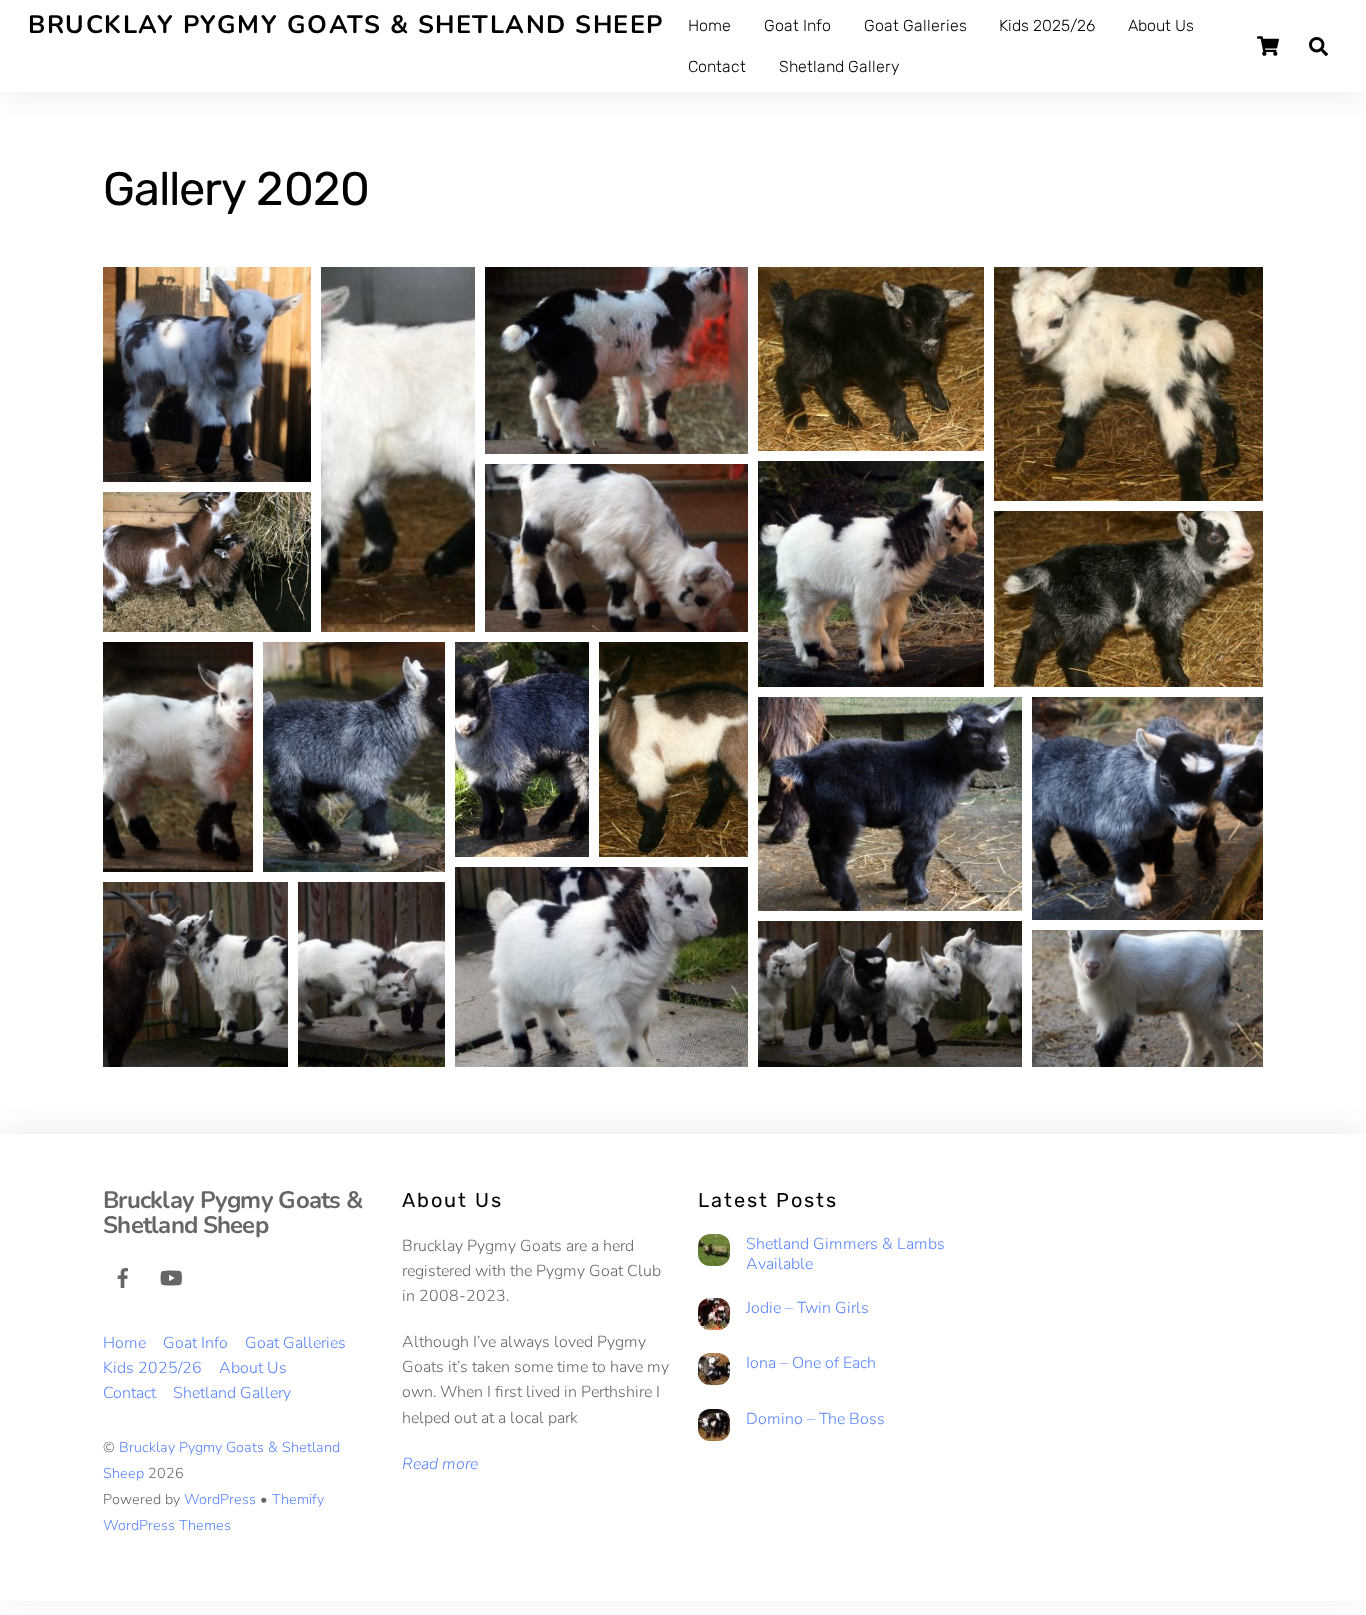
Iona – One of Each (811, 1363)
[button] (207, 374)
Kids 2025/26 (1047, 25)
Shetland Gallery (839, 66)
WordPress (220, 1499)
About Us (1161, 25)
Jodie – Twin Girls (807, 1308)
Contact (717, 66)
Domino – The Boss (815, 1419)
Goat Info (797, 25)
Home (709, 25)
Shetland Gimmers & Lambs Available (845, 1255)
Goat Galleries (915, 25)
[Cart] (1268, 46)
